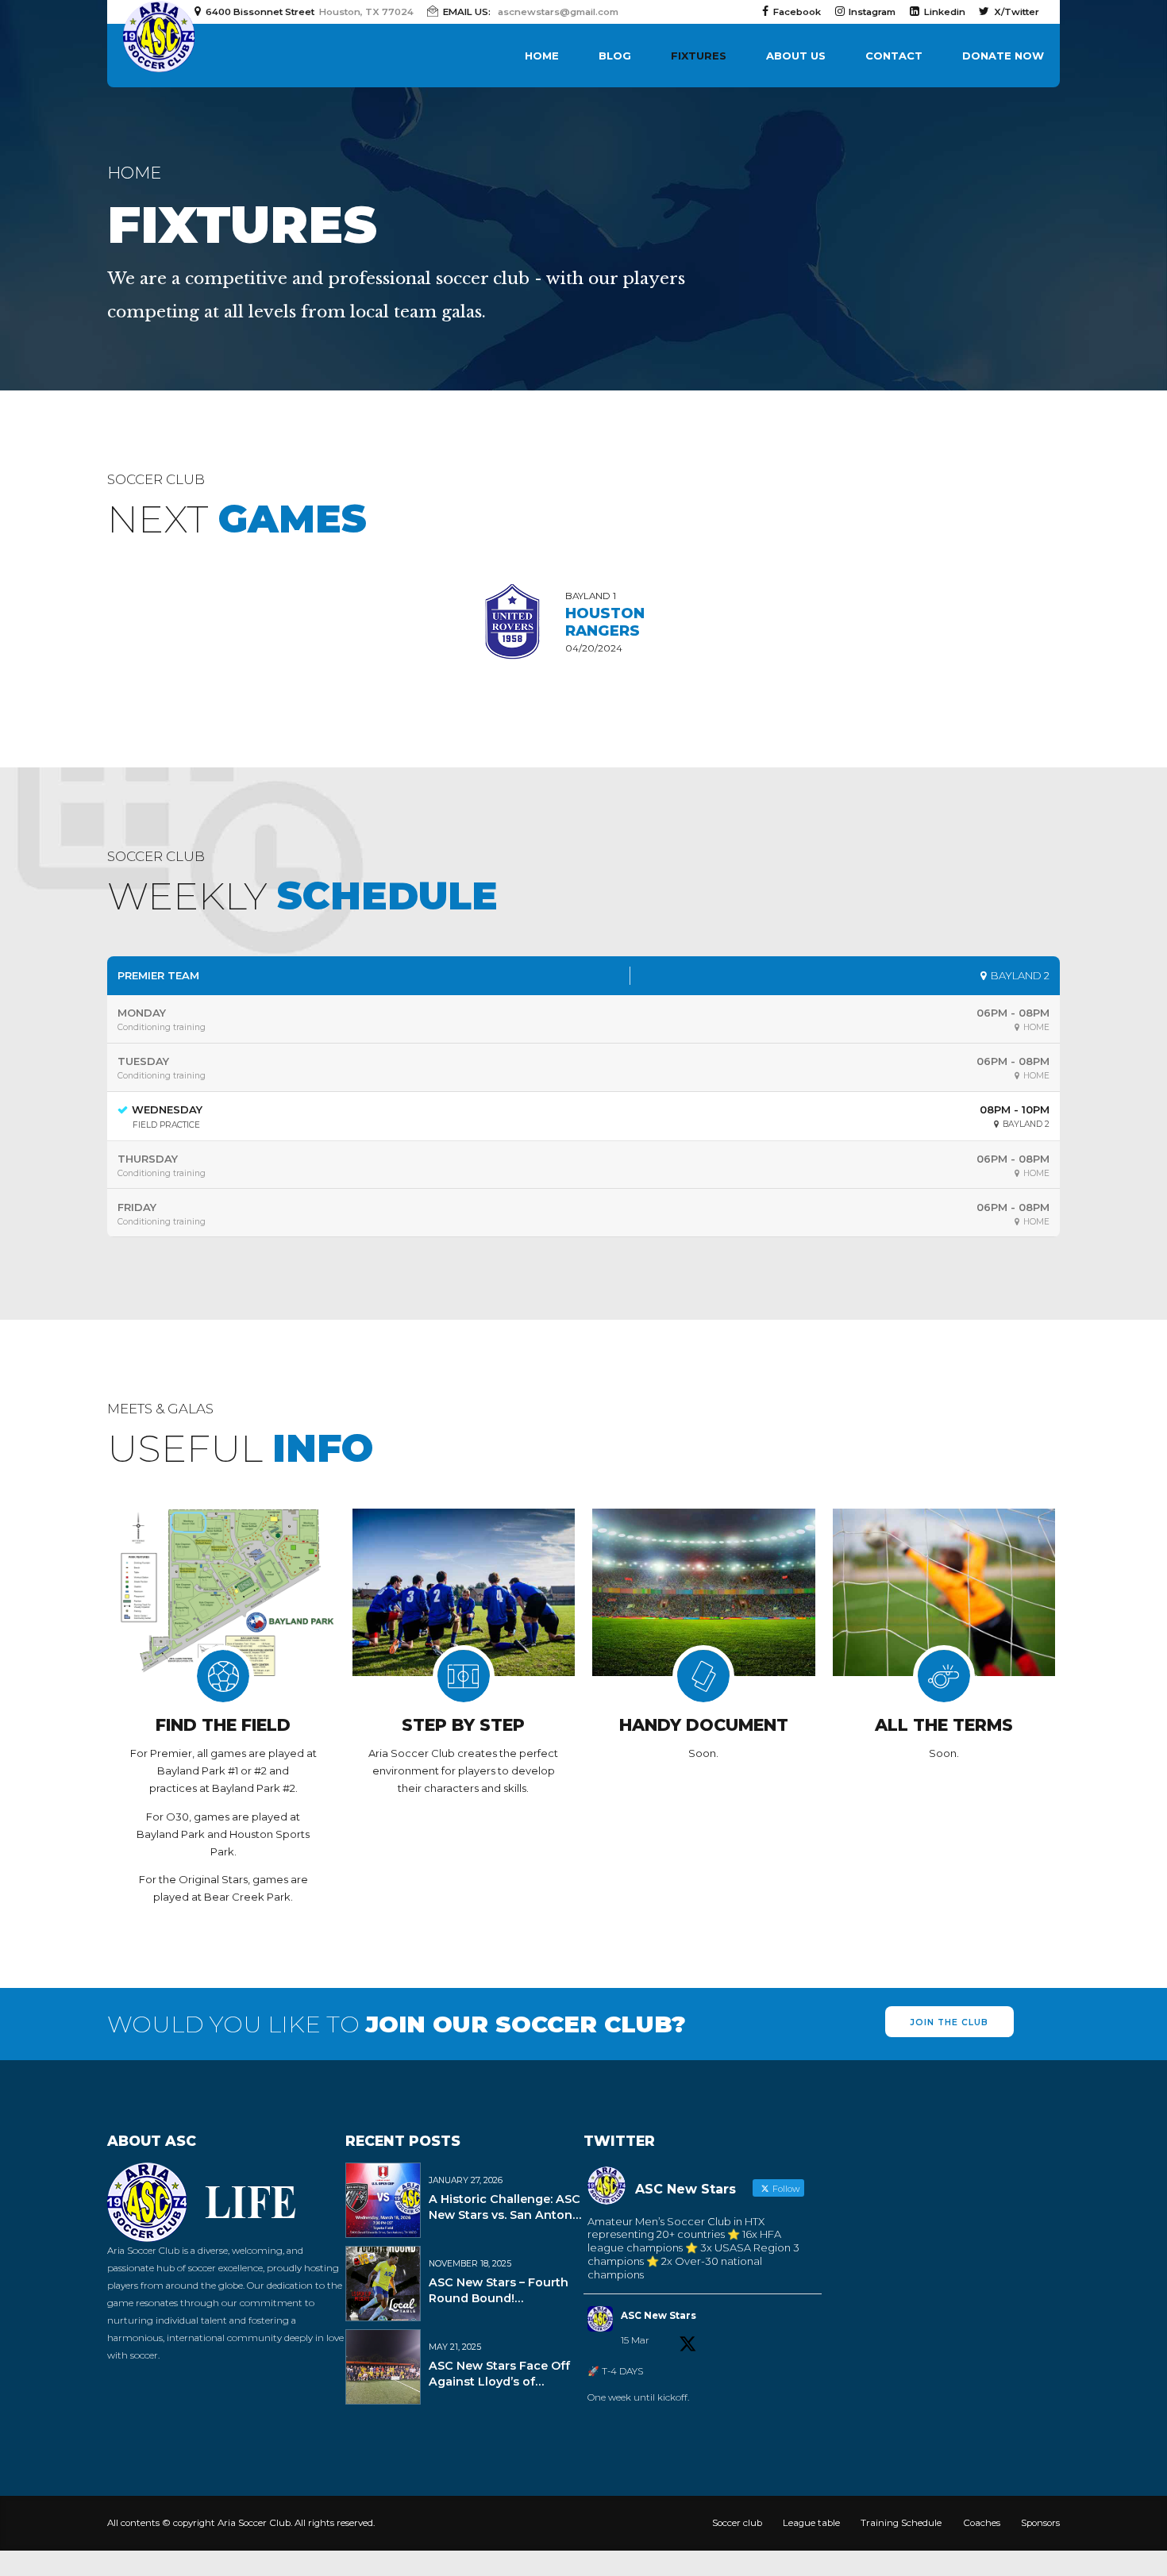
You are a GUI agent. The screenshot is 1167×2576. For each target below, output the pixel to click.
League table (811, 2523)
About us (796, 56)
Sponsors (1040, 2523)
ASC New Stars (659, 2316)
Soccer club (737, 2523)
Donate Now (1003, 56)
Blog (615, 56)
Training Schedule (901, 2523)
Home (542, 56)
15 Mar (635, 2340)
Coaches (982, 2523)
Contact (894, 56)
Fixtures (699, 56)
